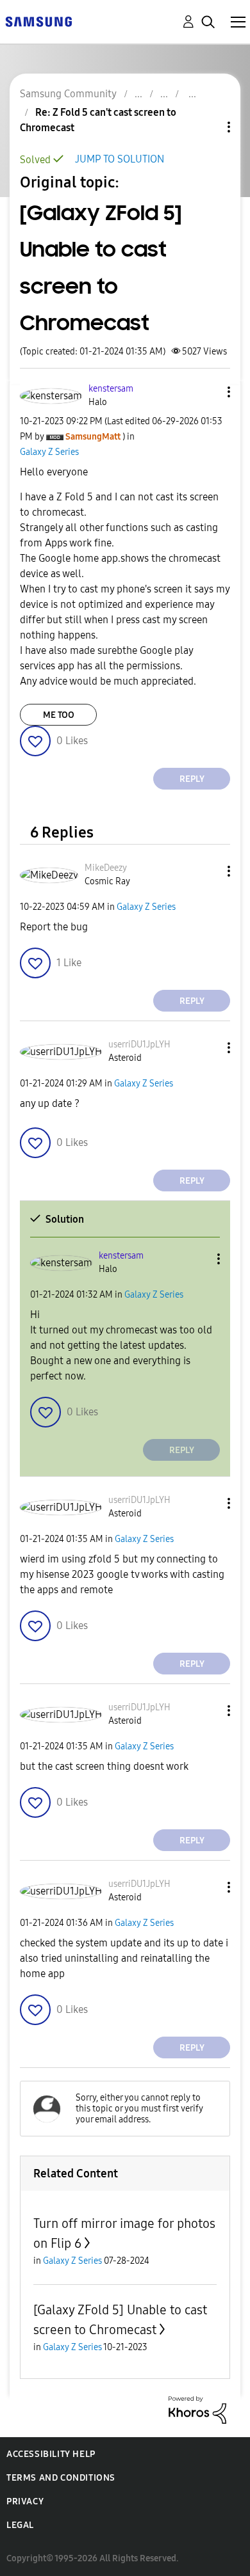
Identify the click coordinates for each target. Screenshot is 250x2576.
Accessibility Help (51, 2454)
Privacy (25, 2501)
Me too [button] (59, 715)
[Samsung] (38, 21)
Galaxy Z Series (49, 452)
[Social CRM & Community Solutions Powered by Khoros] (197, 2409)
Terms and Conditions (61, 2478)
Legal (20, 2525)
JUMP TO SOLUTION (120, 159)
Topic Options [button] (207, 127)
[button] (208, 392)
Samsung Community (68, 94)
